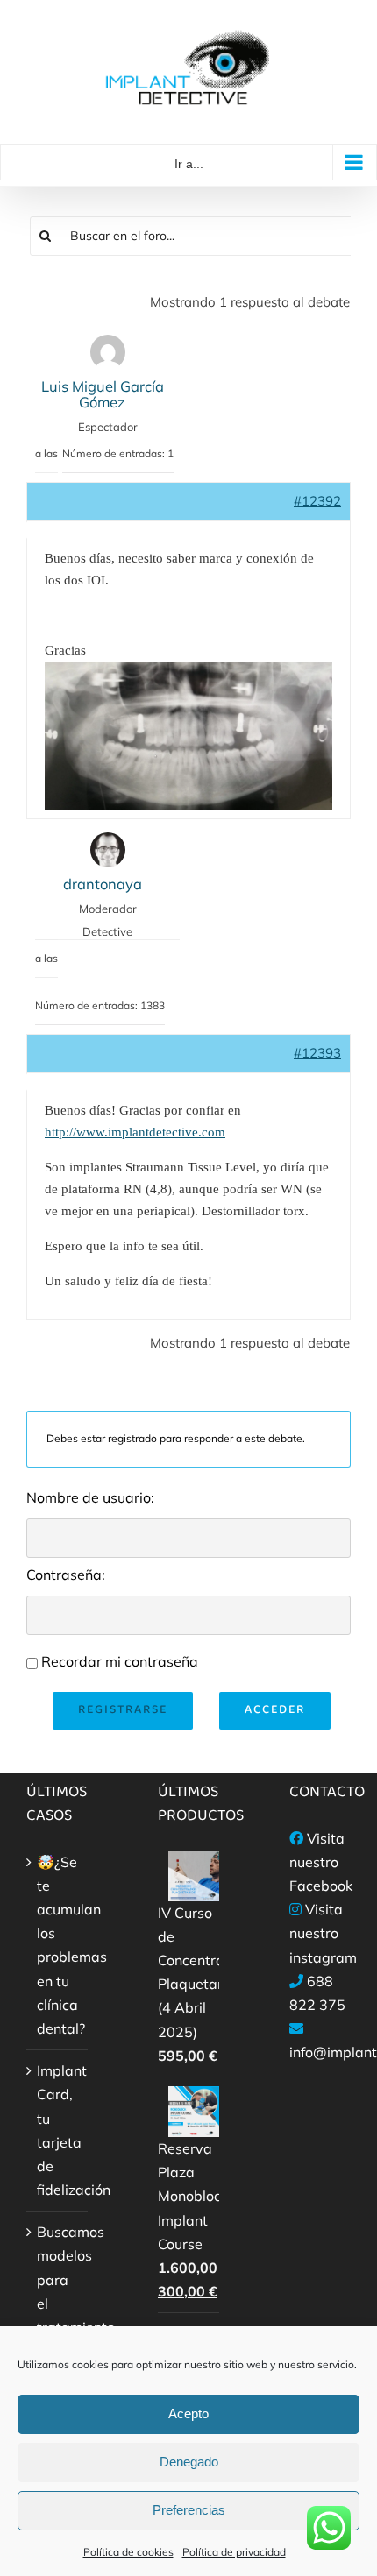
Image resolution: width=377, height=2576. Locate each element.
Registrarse (123, 1710)
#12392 (317, 501)
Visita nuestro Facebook (321, 1862)
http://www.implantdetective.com (135, 1132)
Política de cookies (128, 2552)
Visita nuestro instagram (323, 1933)
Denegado (189, 2462)
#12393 (317, 1053)
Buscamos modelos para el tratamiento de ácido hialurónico (58, 2315)
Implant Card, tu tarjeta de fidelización (58, 2130)
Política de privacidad (234, 2552)
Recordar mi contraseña (120, 1661)
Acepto (188, 2413)
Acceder (275, 1710)
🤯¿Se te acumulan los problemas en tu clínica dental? (58, 1945)
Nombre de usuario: (90, 1497)
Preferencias (189, 2510)
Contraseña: (66, 1575)
